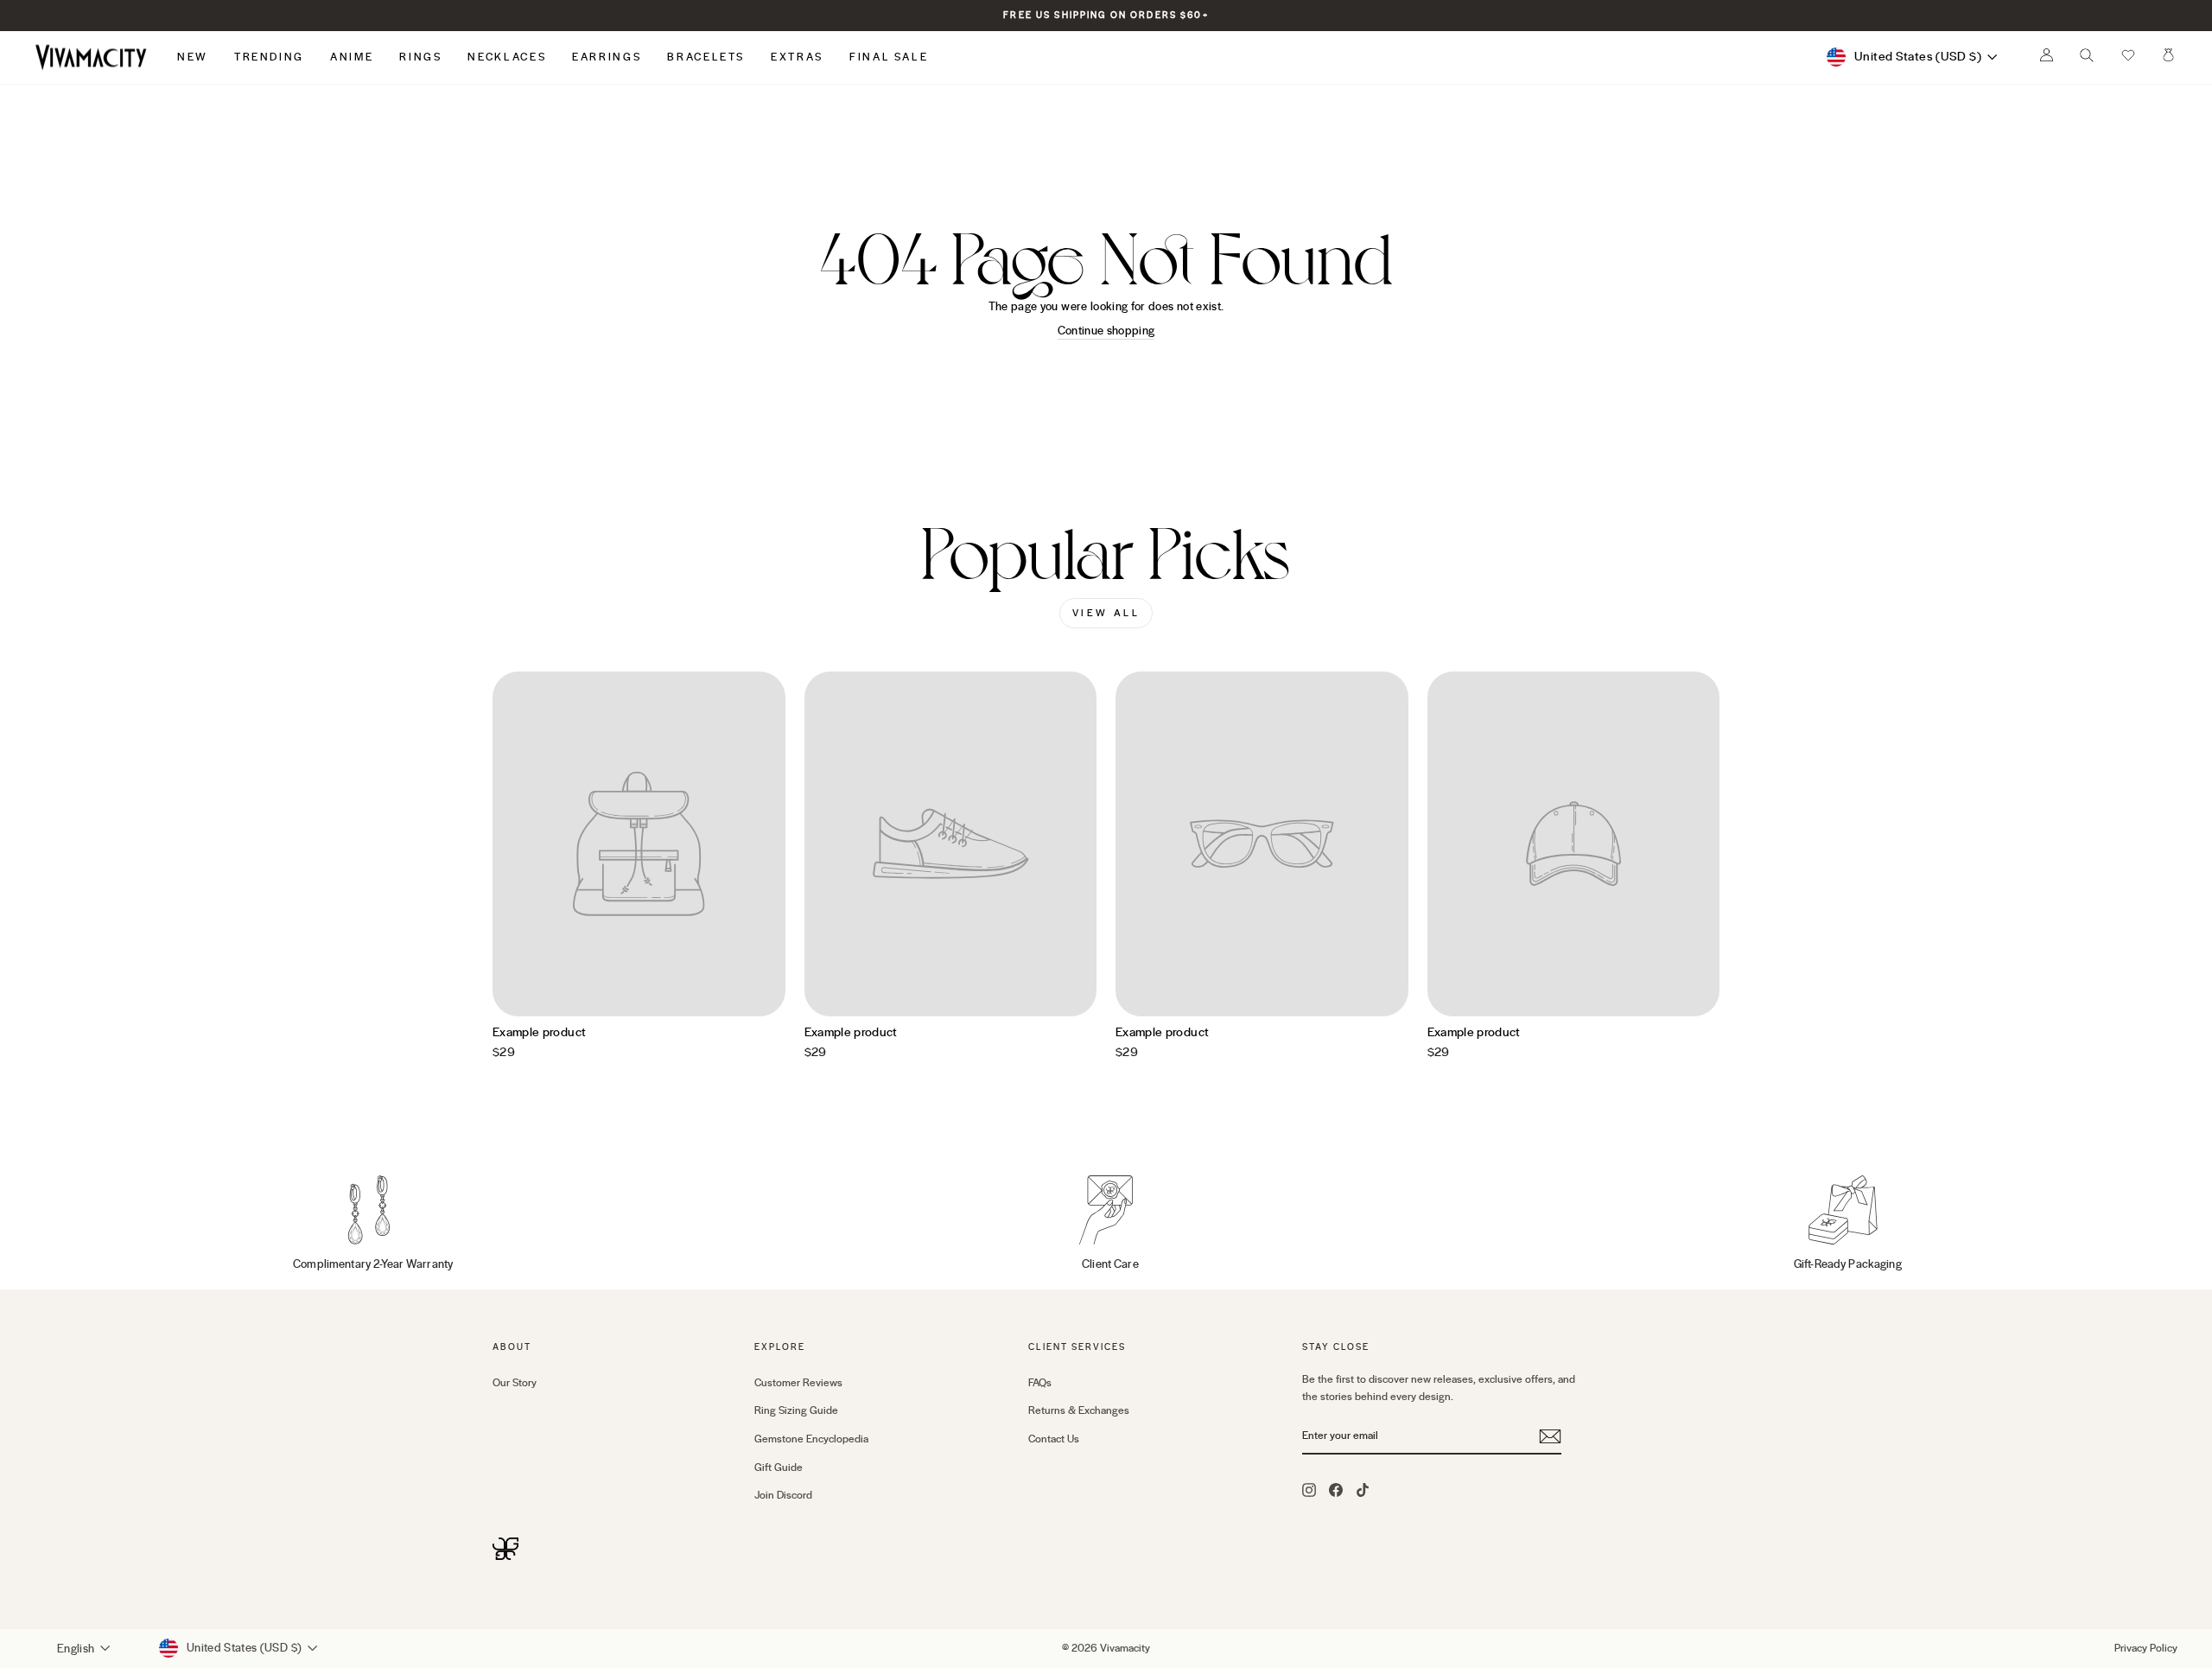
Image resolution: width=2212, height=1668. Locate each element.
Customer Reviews (798, 1383)
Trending (269, 57)
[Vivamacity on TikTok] (1363, 1489)
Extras (797, 57)
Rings (420, 57)
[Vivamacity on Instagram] (1309, 1489)
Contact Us (1054, 1439)
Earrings (607, 57)
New (193, 57)
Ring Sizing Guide (796, 1410)
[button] (2128, 57)
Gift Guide (779, 1467)
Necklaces (507, 57)
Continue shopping (1106, 331)
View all (1106, 613)
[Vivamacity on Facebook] (1336, 1489)
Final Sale (889, 57)
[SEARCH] (2087, 60)
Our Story (515, 1383)
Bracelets (706, 57)
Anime (352, 57)
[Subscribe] (1550, 1436)
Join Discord (783, 1495)
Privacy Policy (2146, 1648)
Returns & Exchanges (1079, 1410)
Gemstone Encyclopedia (811, 1439)
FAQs (1040, 1383)
